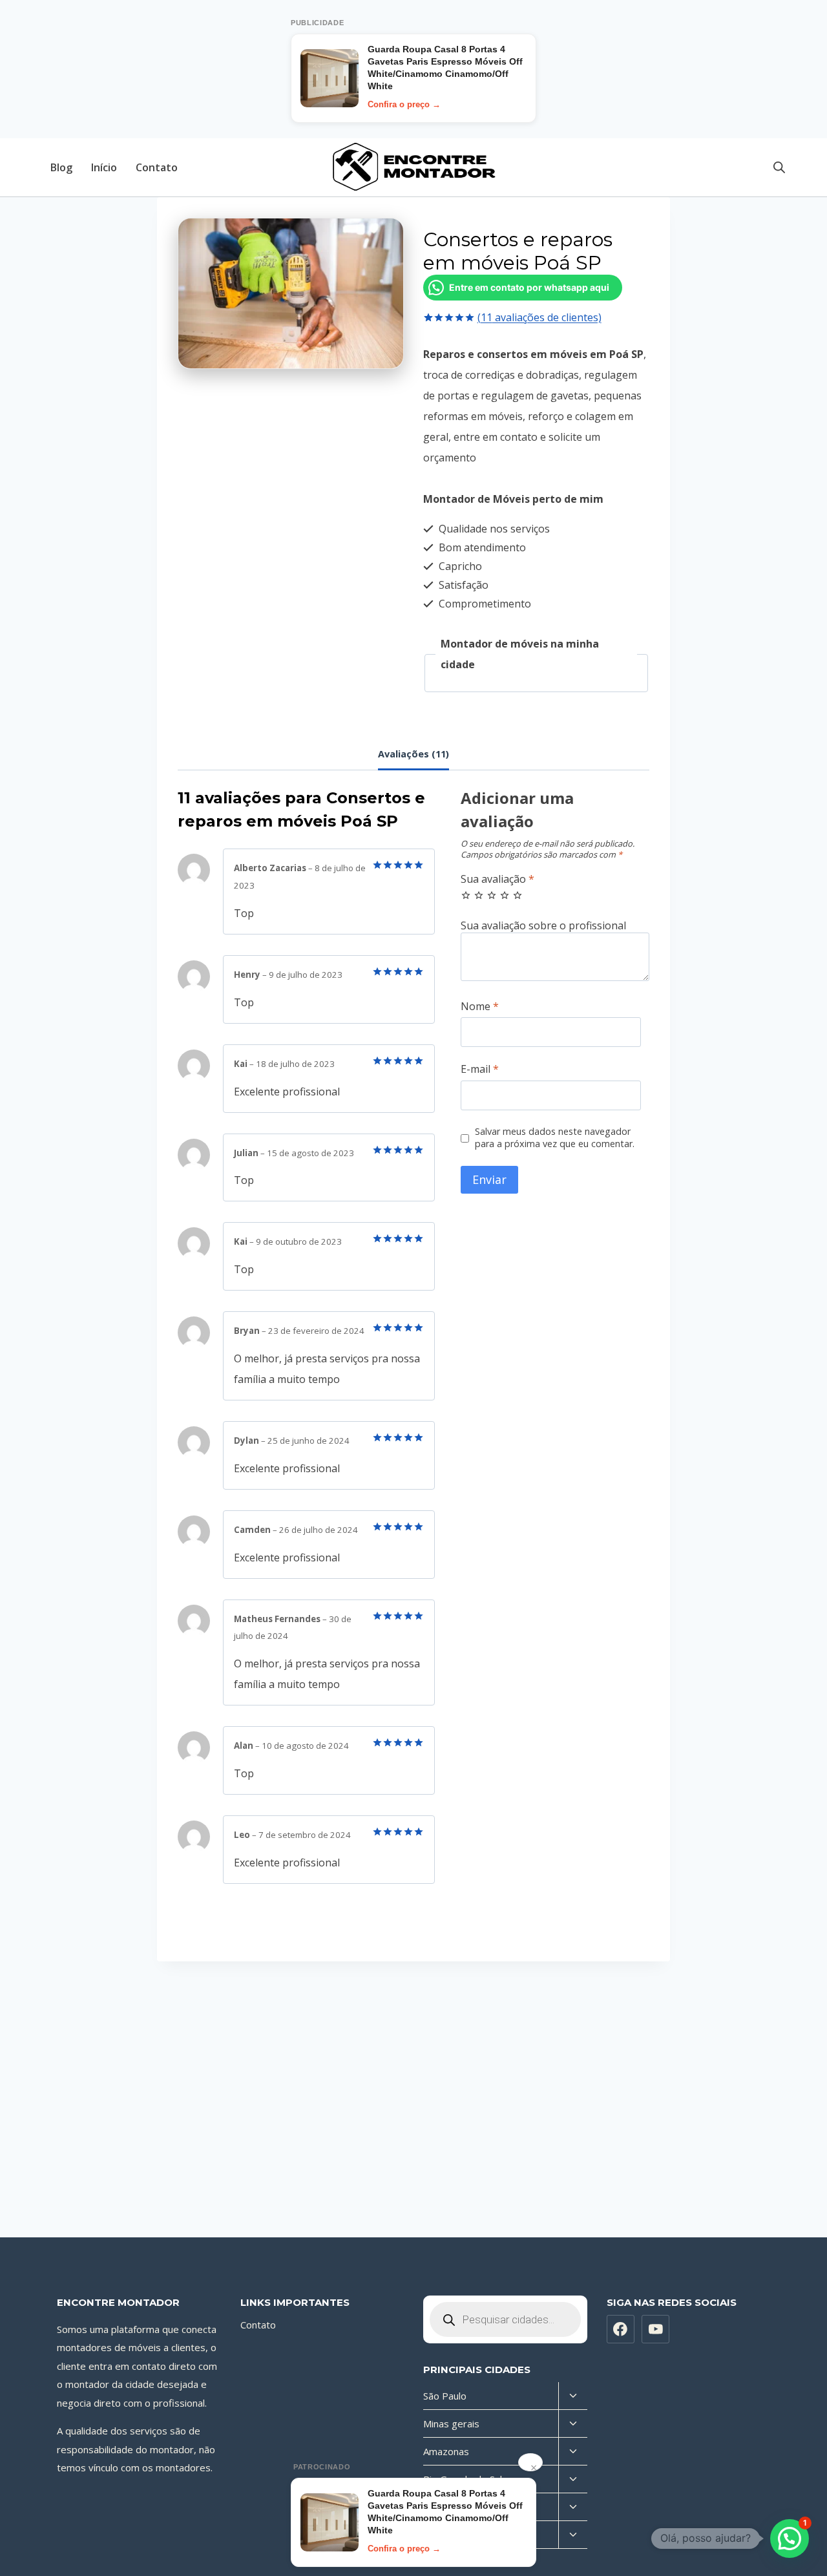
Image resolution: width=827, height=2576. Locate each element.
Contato (157, 167)
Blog (61, 167)
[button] (790, 2539)
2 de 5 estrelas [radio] (479, 895)
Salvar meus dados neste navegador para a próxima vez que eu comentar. (555, 1138)
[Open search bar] (779, 167)
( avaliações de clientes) (539, 317)
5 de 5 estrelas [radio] (518, 895)
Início (104, 167)
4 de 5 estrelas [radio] (505, 895)
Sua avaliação (497, 879)
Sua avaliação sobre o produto (555, 926)
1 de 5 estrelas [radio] (466, 895)
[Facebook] (621, 2329)
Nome (480, 1007)
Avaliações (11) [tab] (413, 754)
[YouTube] (656, 2329)
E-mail (480, 1069)
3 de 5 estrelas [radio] (492, 895)
